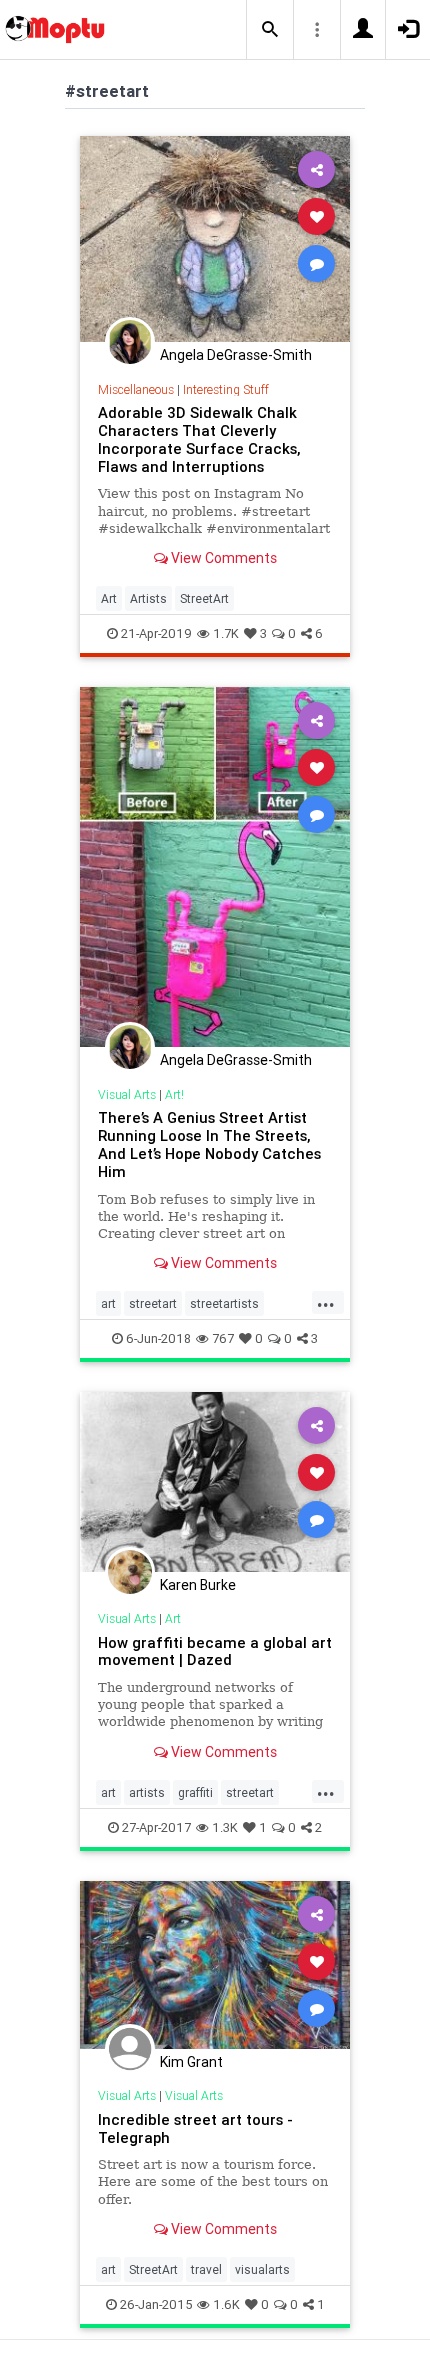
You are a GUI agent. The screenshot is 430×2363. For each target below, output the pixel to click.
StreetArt (204, 598)
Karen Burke (198, 1585)
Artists (148, 598)
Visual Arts (127, 1094)
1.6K (226, 2304)
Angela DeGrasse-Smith (236, 355)
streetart (153, 1303)
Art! (174, 1094)
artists (147, 1792)
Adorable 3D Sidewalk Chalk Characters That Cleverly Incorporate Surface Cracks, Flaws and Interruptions (199, 439)
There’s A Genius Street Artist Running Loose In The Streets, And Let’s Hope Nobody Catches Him (209, 1144)
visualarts (262, 2269)
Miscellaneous (136, 389)
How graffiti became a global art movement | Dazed (215, 1651)
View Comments (222, 558)
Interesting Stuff (226, 389)
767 (223, 1338)
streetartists (224, 1303)
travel (206, 2269)
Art (109, 598)
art (108, 1303)
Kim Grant (191, 2062)
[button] (270, 30)
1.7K (226, 633)
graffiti (195, 1792)
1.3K (225, 1827)
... (326, 1302)
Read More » (215, 238)
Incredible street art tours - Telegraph (195, 2128)
